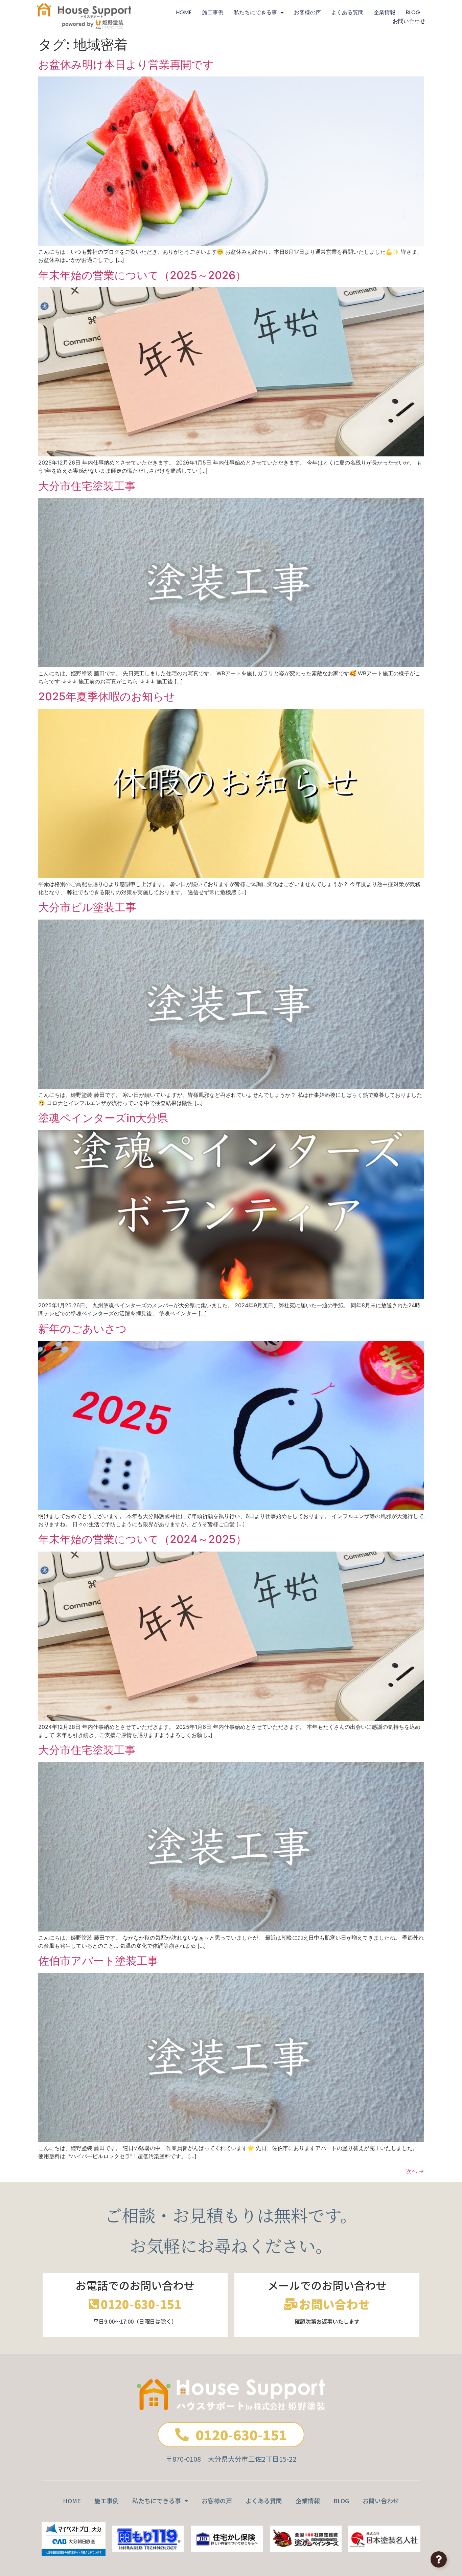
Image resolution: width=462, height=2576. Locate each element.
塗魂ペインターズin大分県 (103, 1118)
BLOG (413, 12)
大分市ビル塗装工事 (87, 907)
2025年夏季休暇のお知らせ (107, 696)
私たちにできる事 (255, 12)
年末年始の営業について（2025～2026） (142, 275)
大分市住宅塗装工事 (87, 486)
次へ (415, 2171)
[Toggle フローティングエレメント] (439, 2559)
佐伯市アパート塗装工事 (98, 1961)
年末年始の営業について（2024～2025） (142, 1539)
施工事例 (213, 12)
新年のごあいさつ (83, 1329)
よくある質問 (347, 12)
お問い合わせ (409, 21)
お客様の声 (307, 12)
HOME (184, 12)
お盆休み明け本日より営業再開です (126, 64)
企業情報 (385, 12)
